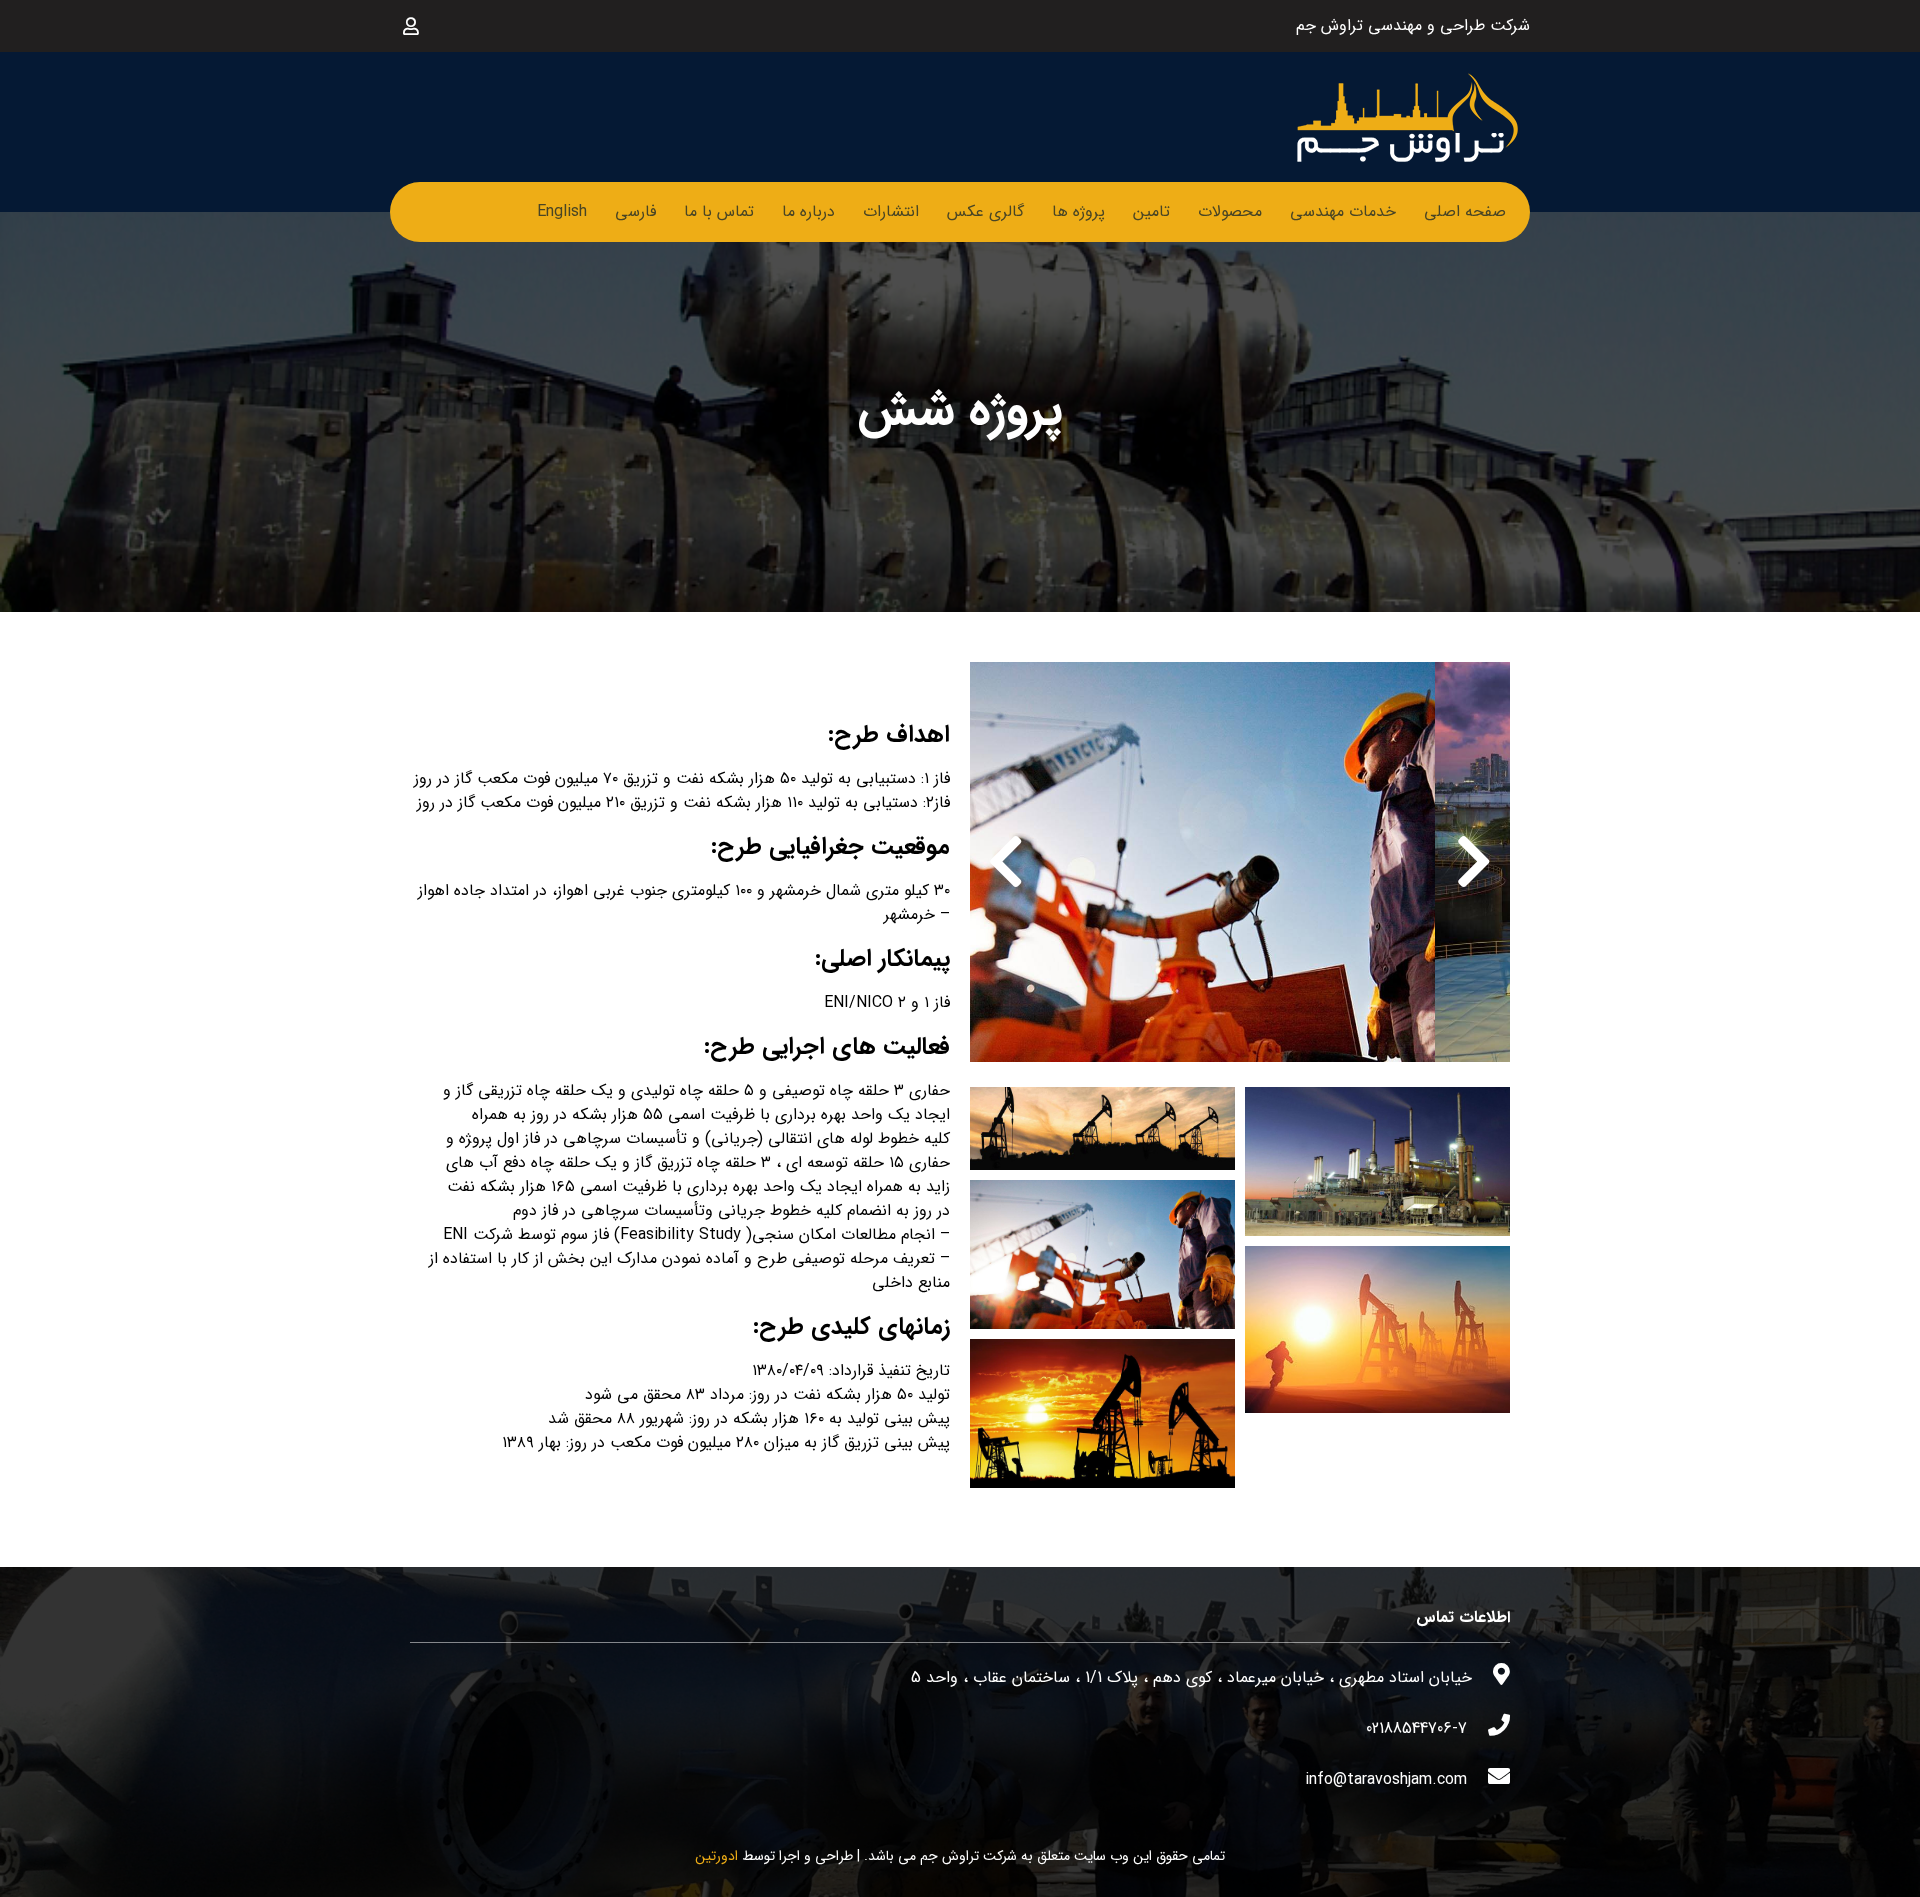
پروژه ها (1078, 211)
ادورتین (716, 1856)
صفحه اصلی (1465, 211)
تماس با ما (719, 211)
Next (1006, 862)
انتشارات (891, 211)
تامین (1151, 211)
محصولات (1230, 211)
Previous (1474, 862)
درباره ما (808, 211)
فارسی (635, 211)
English (562, 211)
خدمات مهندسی (1343, 211)
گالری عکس (985, 211)
